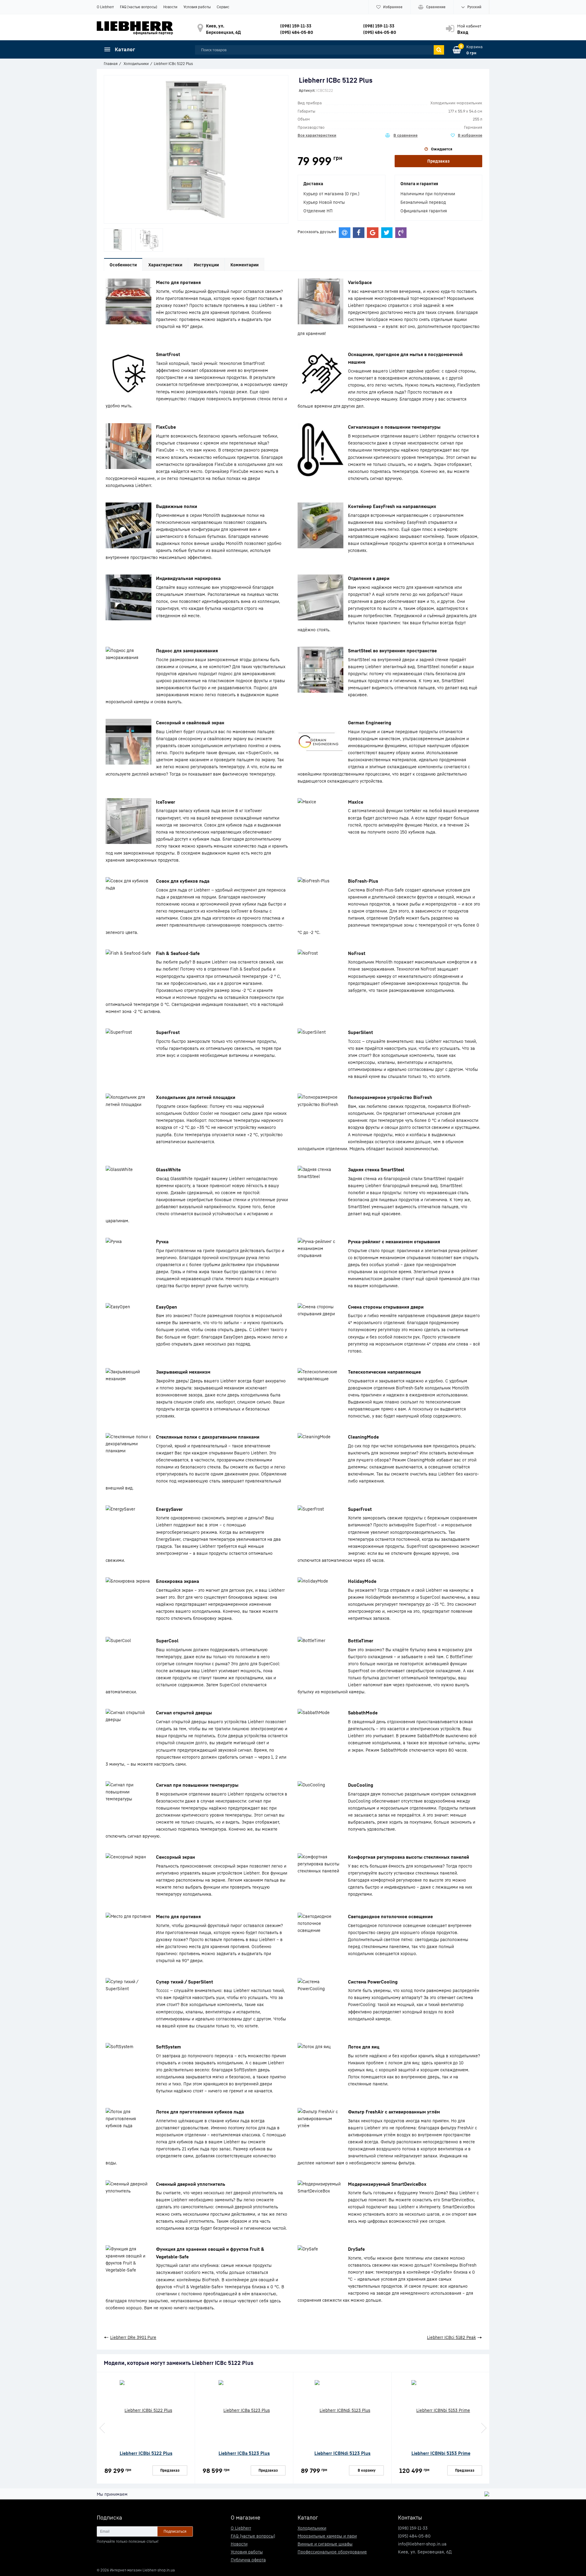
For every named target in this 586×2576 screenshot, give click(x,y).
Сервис (223, 7)
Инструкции (206, 265)
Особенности (123, 265)
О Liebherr (105, 7)
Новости (170, 7)
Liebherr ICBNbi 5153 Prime (441, 2453)
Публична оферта (248, 2560)
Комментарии (244, 265)
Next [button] (483, 2428)
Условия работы (197, 7)
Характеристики (165, 265)
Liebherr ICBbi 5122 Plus (146, 2453)
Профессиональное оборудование (332, 2552)
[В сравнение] (401, 135)
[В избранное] (467, 135)
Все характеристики (317, 135)
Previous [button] (103, 2428)
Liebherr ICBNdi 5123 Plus (342, 2453)
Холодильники (312, 2528)
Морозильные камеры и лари (327, 2536)
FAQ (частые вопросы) (139, 7)
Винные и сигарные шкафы (325, 2544)
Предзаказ (438, 161)
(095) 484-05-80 (297, 32)
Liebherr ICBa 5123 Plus (244, 2453)
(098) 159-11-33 (296, 26)
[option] (118, 240)
